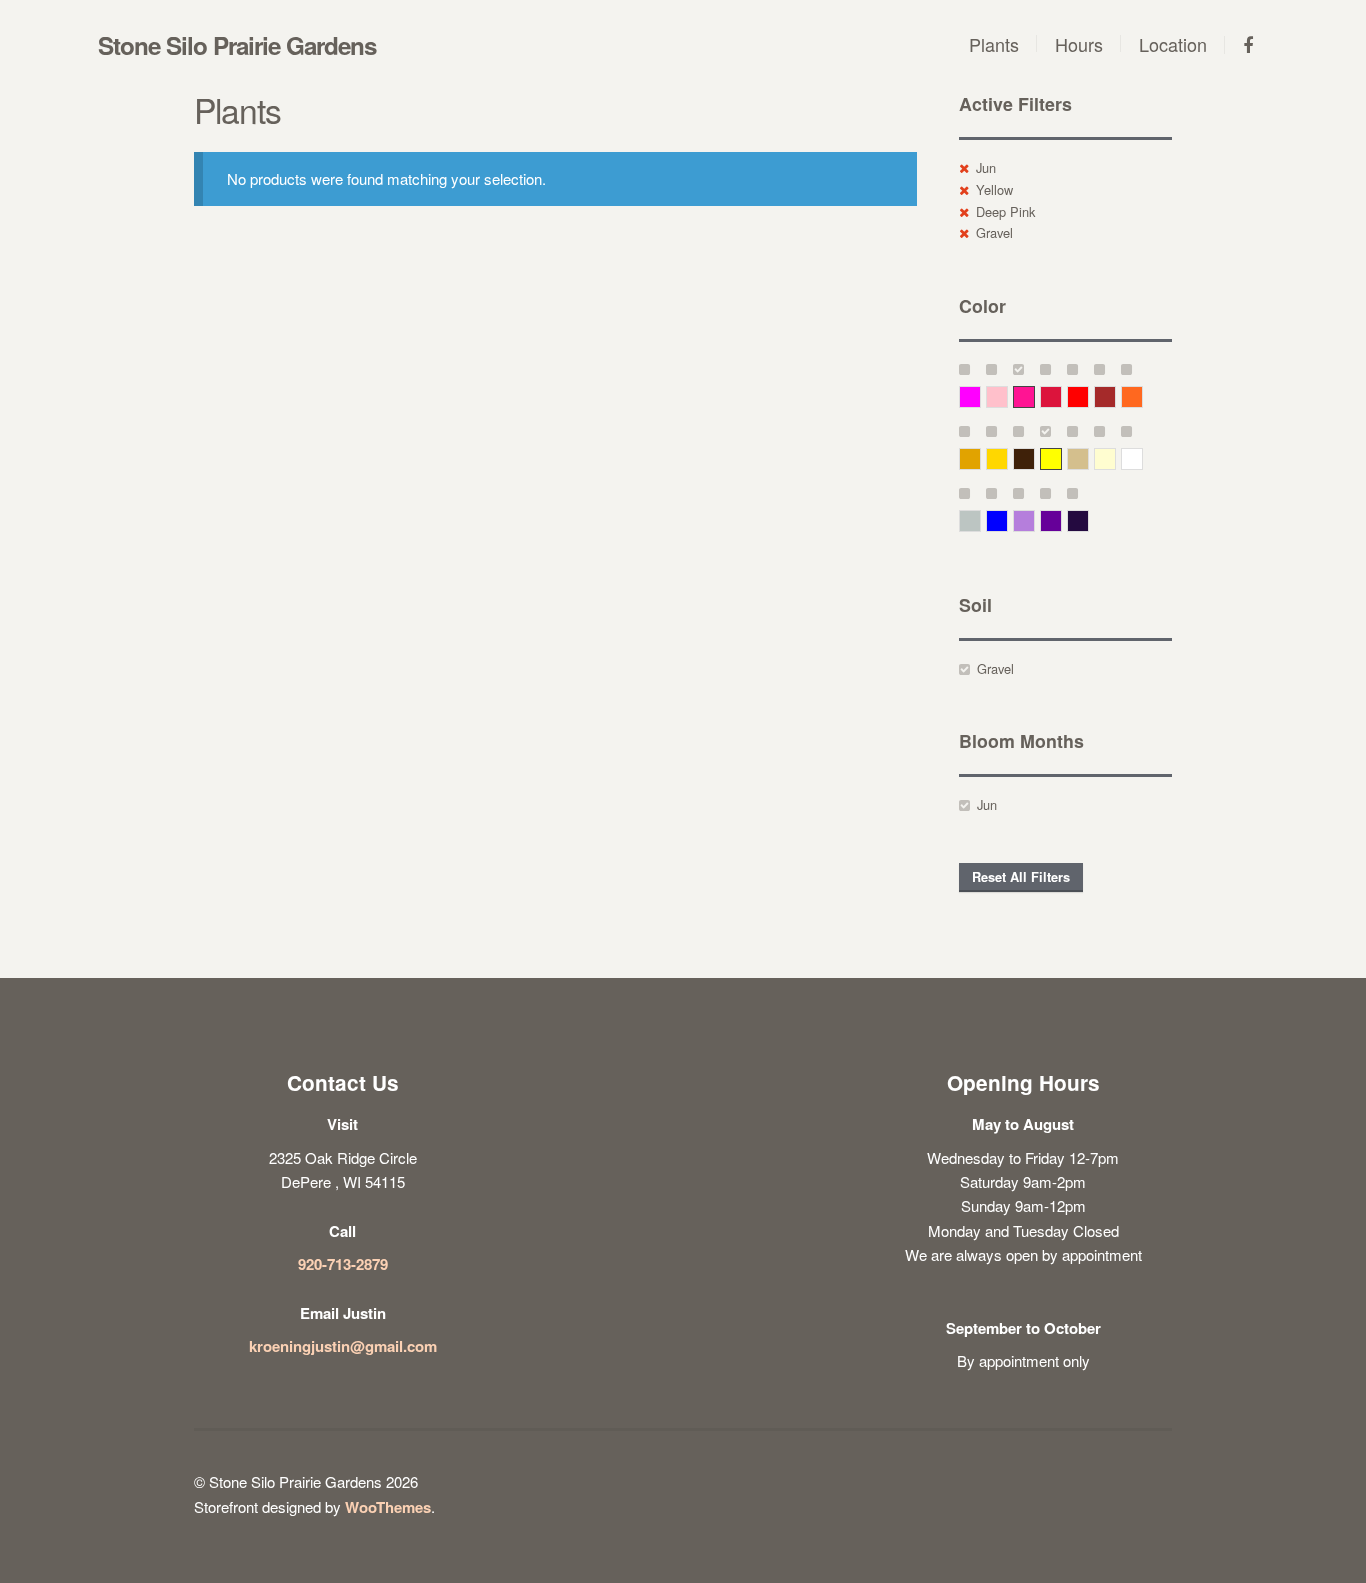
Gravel (994, 232)
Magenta (980, 396)
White (1142, 458)
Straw (1088, 458)
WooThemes (388, 1507)
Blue (1007, 520)
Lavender (1034, 520)
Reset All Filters (1021, 877)
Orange (1142, 396)
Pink (1007, 396)
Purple (1061, 520)
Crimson (1061, 396)
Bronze (1034, 458)
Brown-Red (1115, 396)
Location (1173, 44)
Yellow (994, 189)
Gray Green (980, 520)
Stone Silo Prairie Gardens (237, 45)
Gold (1007, 458)
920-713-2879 (343, 1264)
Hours (1079, 44)
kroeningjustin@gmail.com (343, 1346)
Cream (1115, 458)
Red (1088, 396)
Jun (986, 167)
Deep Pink (1005, 211)
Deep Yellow (980, 458)
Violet (1088, 520)
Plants (994, 44)
